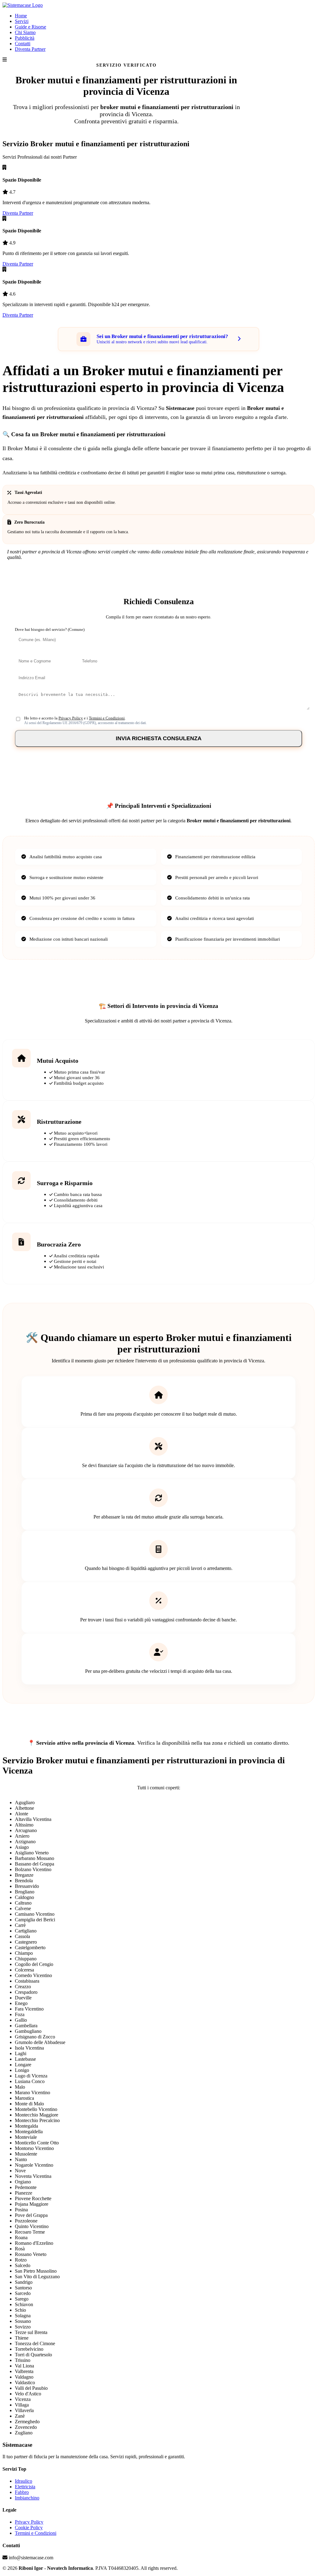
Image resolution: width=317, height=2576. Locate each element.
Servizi (22, 21)
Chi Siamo (25, 32)
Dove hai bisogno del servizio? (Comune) (50, 630)
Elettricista (25, 2487)
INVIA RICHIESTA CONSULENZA (159, 738)
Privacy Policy (71, 718)
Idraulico (24, 2481)
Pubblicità (25, 38)
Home (21, 16)
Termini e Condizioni (107, 718)
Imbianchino (27, 2498)
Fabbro (22, 2492)
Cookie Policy (29, 2528)
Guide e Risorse (30, 27)
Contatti (23, 44)
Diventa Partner (30, 49)
